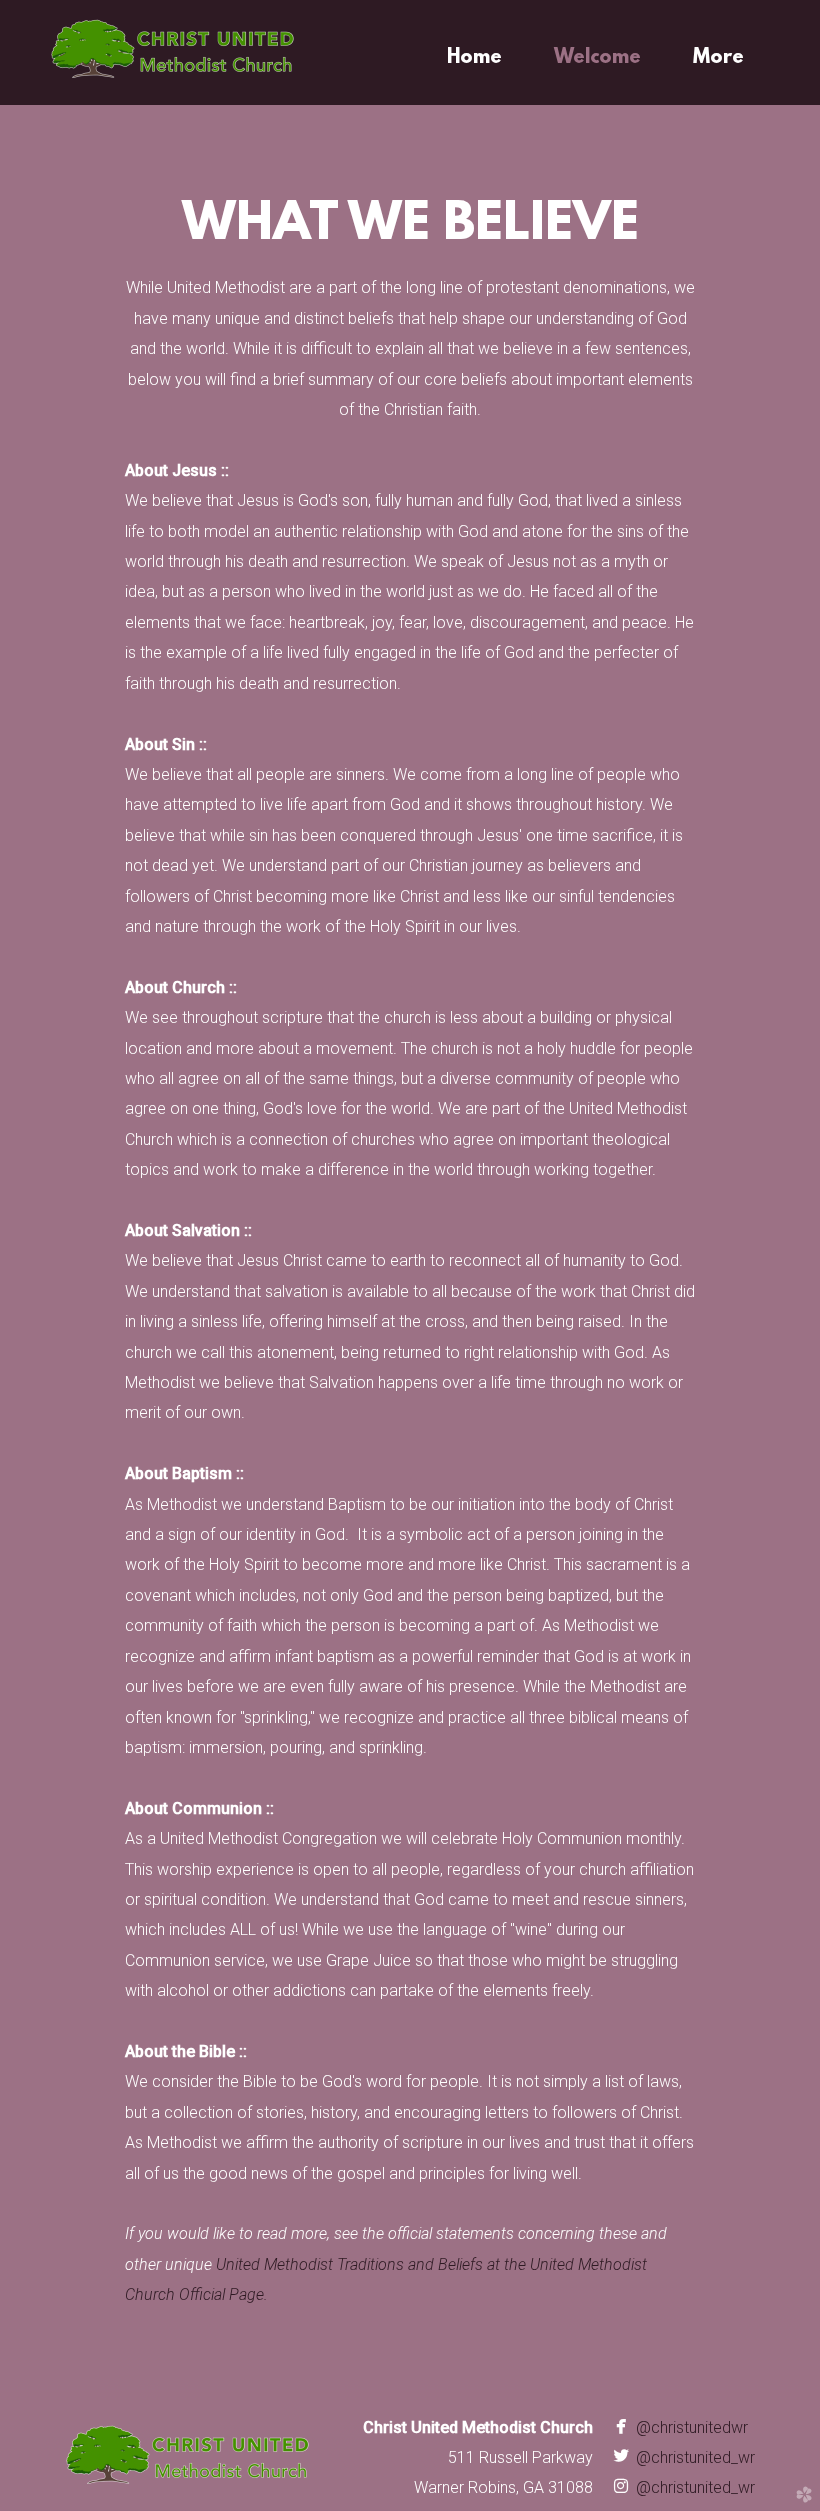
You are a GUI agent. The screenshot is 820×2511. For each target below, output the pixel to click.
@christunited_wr (681, 2457)
